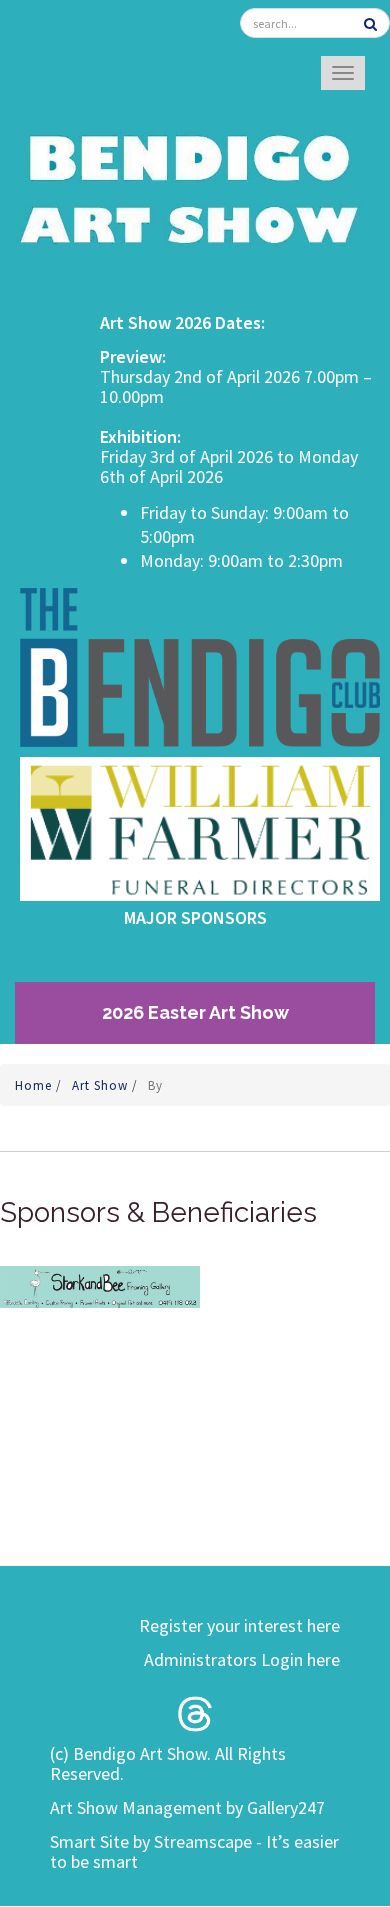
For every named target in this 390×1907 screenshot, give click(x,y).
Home (35, 1085)
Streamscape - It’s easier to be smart (194, 1851)
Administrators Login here (242, 1659)
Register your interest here (239, 1625)
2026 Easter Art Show (195, 1012)
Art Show (102, 1085)
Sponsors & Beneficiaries (158, 1212)
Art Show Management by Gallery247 (187, 1807)
